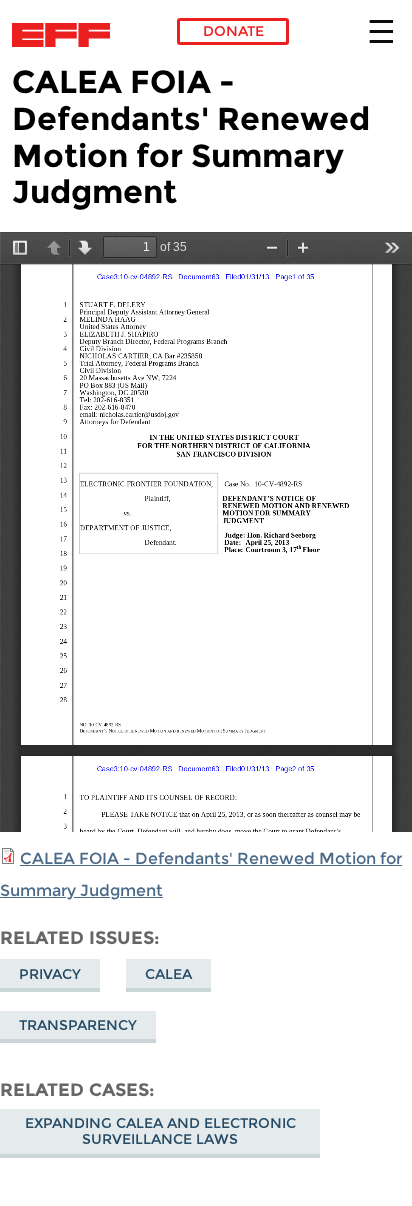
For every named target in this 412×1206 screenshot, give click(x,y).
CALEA (168, 974)
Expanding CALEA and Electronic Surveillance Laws (160, 1131)
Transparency (78, 1025)
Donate (233, 31)
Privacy (50, 974)
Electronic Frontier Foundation (66, 35)
